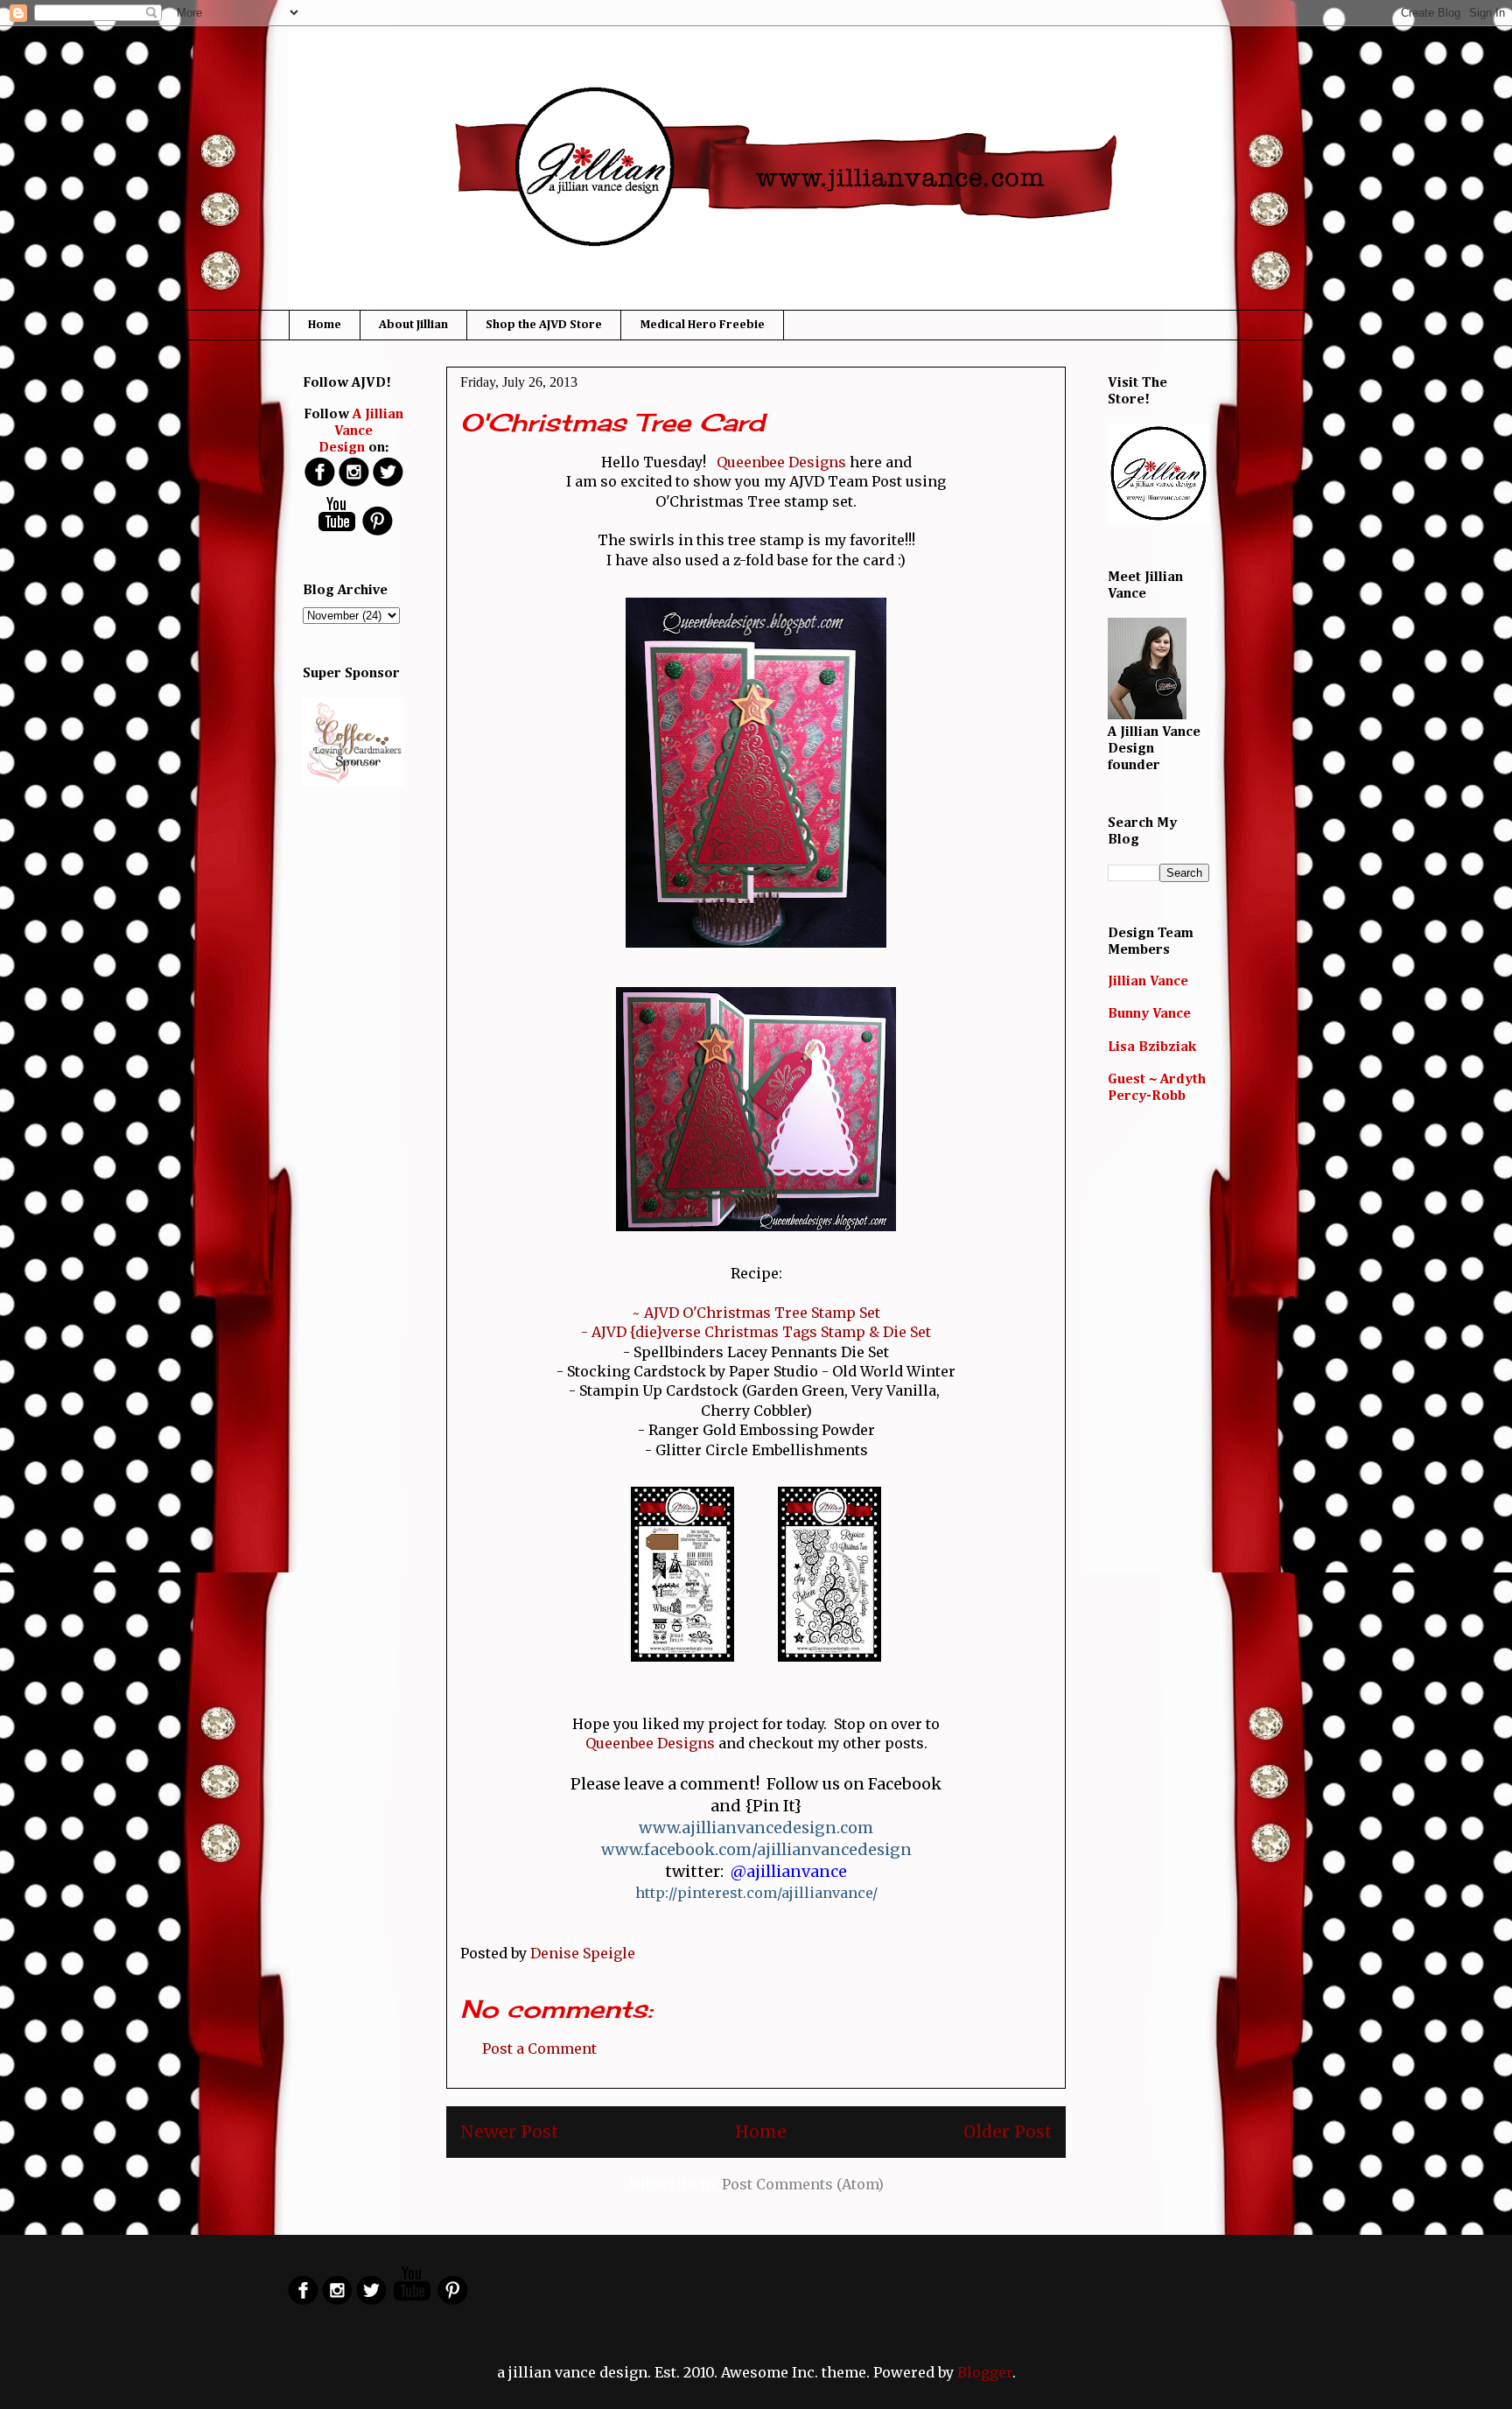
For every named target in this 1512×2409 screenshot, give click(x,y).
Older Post (1008, 2132)
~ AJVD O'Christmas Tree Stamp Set (756, 1313)
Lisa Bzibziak (1152, 1047)
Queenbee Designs (781, 462)
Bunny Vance (1149, 1014)
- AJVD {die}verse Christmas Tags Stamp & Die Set (756, 1332)
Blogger (985, 2372)
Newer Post (509, 2132)
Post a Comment (539, 2048)
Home (325, 325)
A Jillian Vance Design (361, 431)
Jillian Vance (1148, 982)
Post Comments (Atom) (803, 2184)
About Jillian (413, 325)
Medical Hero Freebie (702, 325)
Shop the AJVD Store (544, 325)
